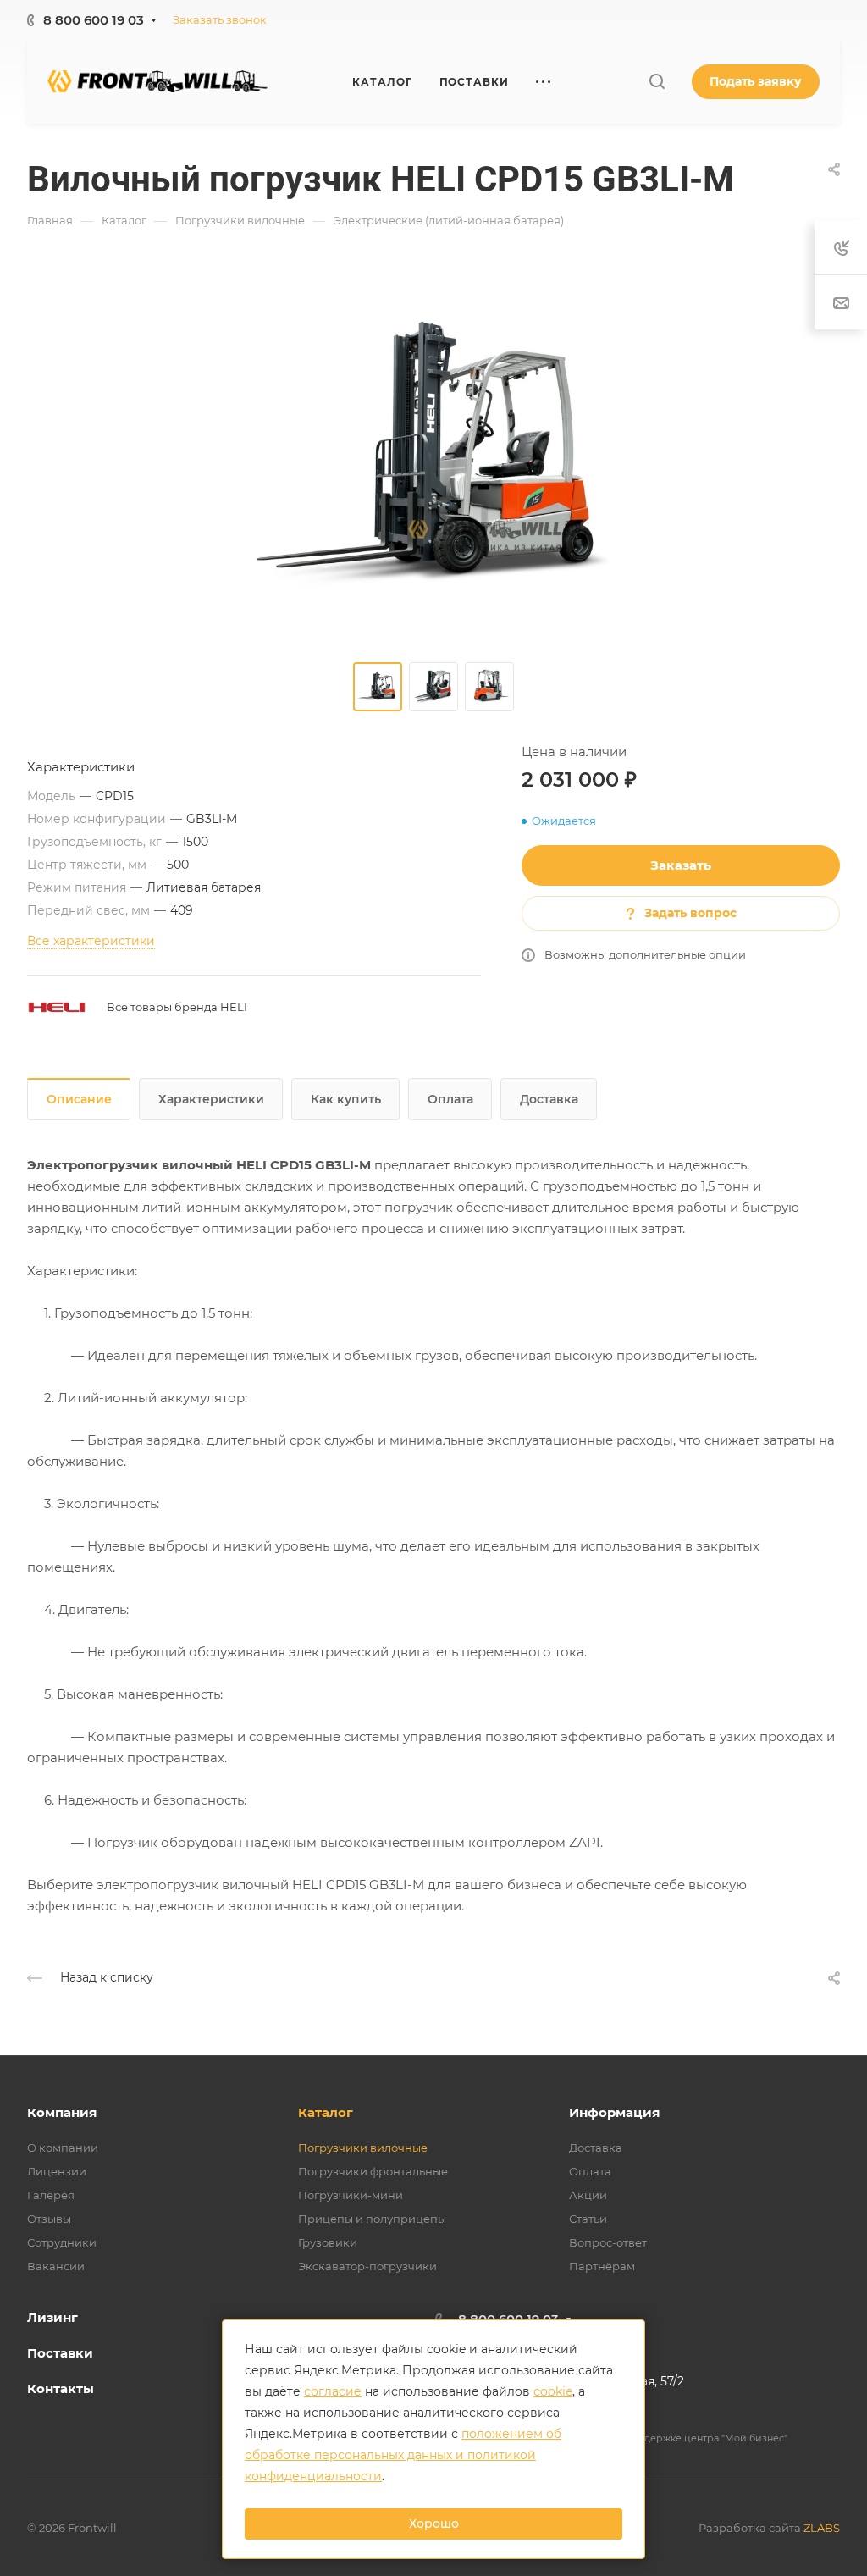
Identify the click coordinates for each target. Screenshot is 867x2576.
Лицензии (57, 2171)
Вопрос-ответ (608, 2242)
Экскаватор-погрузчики (367, 2266)
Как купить (346, 1099)
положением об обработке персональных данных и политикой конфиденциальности (403, 2455)
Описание (79, 1099)
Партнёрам (602, 2266)
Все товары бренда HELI (177, 1007)
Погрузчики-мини (351, 2195)
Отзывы (49, 2219)
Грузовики (328, 2242)
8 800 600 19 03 (94, 20)
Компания (62, 2112)
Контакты (61, 2388)
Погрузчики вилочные (363, 2148)
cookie (553, 2391)
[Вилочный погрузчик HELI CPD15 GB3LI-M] (433, 456)
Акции (588, 2195)
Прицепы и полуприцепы (372, 2219)
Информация (614, 2112)
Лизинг (52, 2317)
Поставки (60, 2353)
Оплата (450, 1099)
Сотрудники (62, 2242)
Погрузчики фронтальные (373, 2171)
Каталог (326, 2112)
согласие (333, 2391)
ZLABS (822, 2528)
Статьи (588, 2219)
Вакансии (56, 2266)
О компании (63, 2148)
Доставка (549, 1099)
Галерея (51, 2195)
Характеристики (211, 1099)
